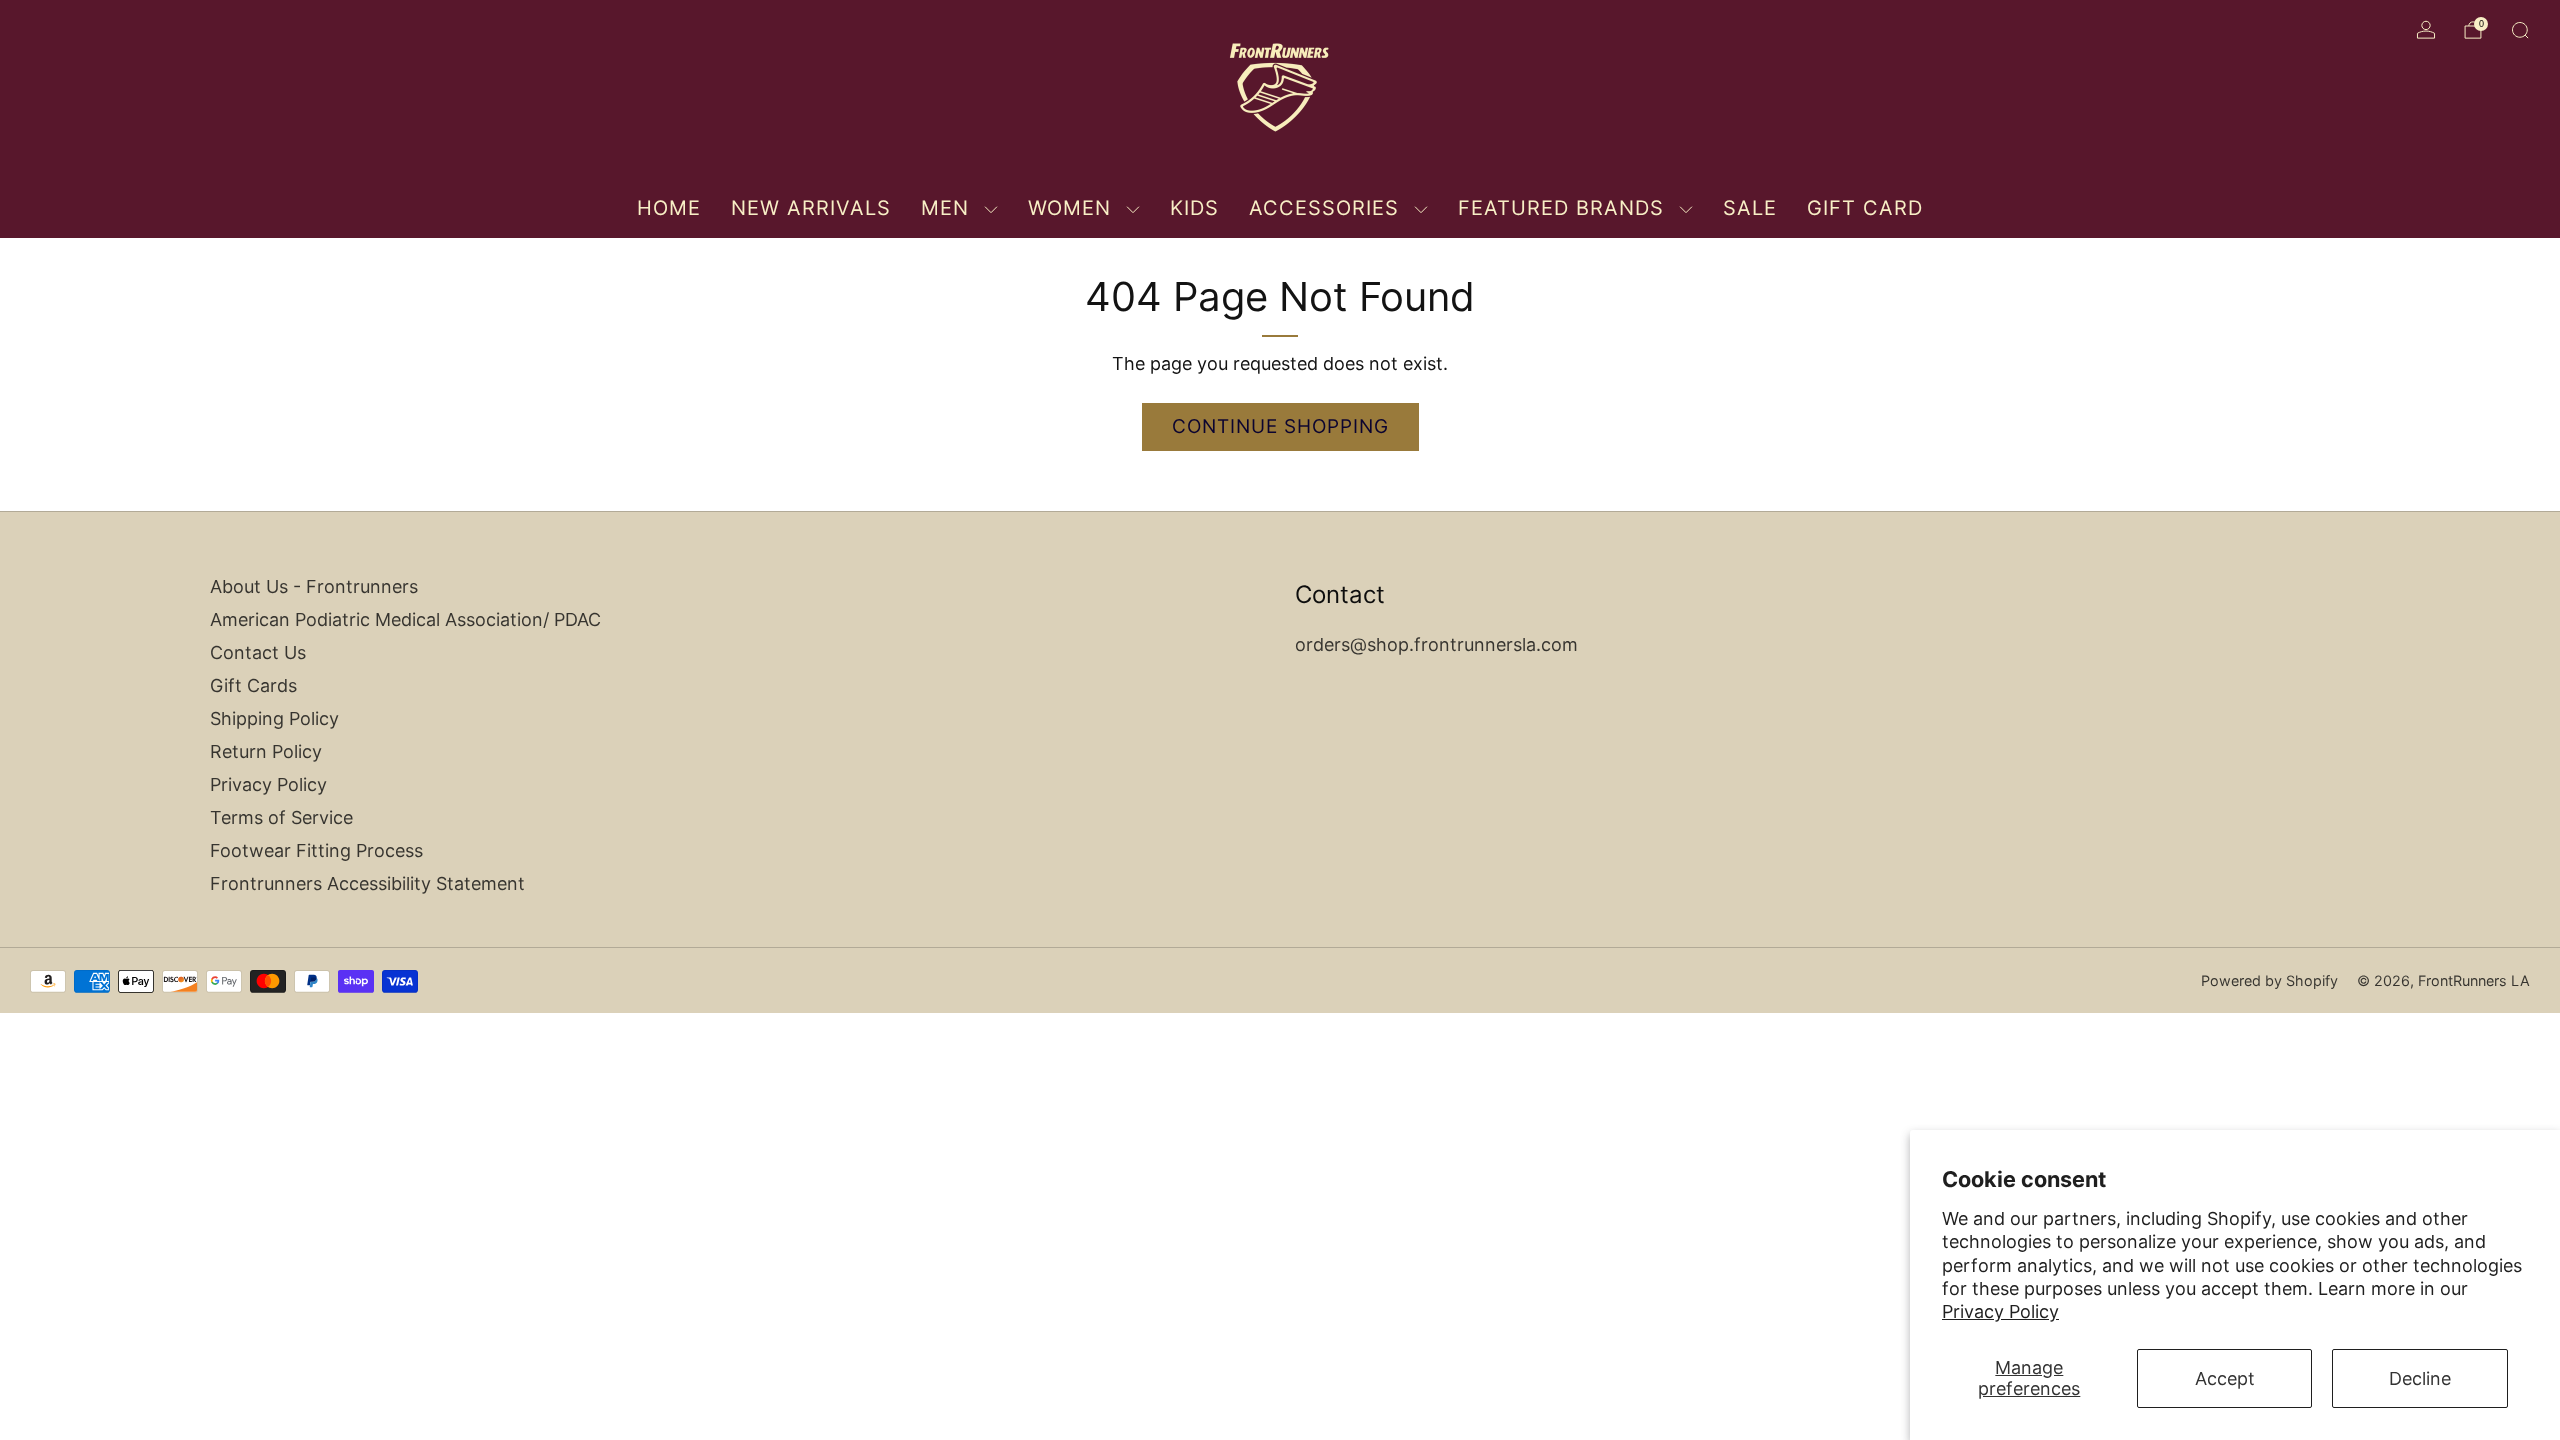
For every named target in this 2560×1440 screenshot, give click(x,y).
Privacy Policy (2000, 1311)
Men (945, 208)
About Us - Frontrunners (314, 586)
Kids (1194, 208)
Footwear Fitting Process (316, 850)
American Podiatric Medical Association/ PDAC (405, 619)
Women (1069, 208)
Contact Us (258, 652)
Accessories (1324, 208)
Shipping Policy (274, 718)
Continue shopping (1280, 426)
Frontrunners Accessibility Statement (367, 883)
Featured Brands (1561, 208)
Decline (2420, 1378)
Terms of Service (281, 817)
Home (669, 208)
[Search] (2520, 30)
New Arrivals (811, 208)
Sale (1750, 208)
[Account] (2426, 30)
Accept (2225, 1378)
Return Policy (266, 751)
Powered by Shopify (2269, 980)
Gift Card (1865, 208)
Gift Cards (253, 685)
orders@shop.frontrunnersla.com (1436, 644)
